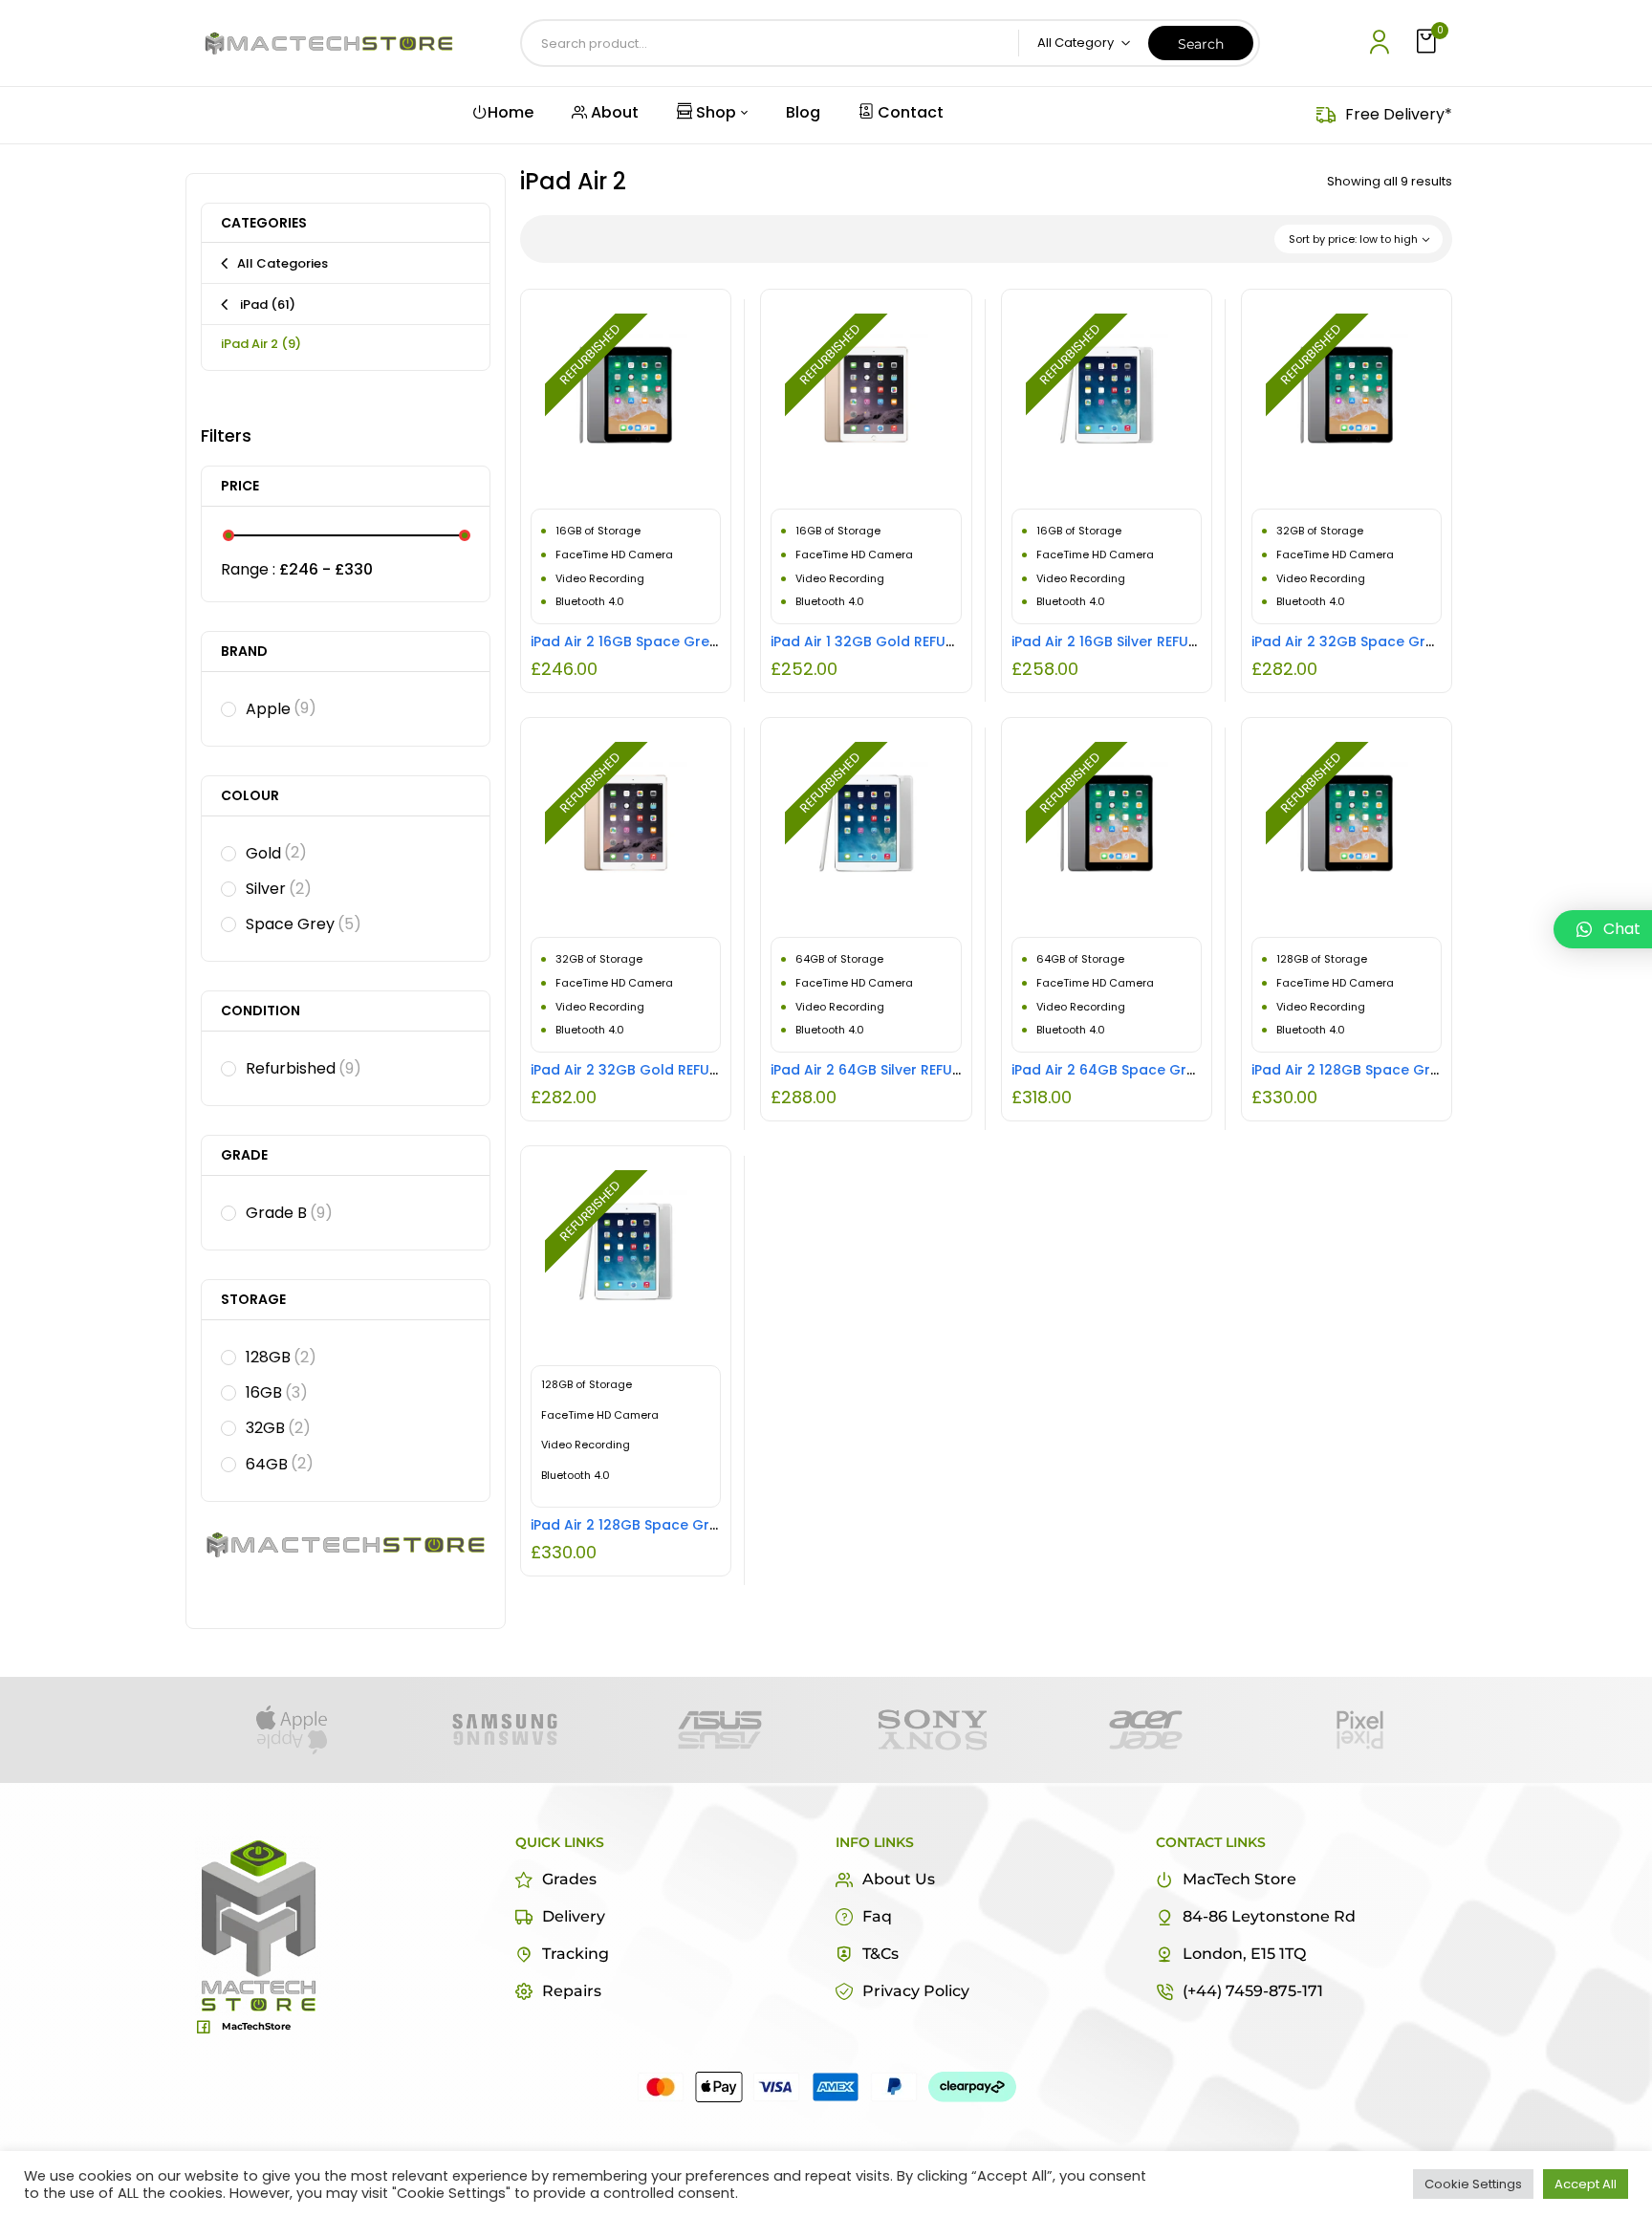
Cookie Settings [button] (1473, 2184)
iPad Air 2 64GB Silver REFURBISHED (889, 1070)
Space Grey (304, 924)
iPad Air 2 (261, 344)
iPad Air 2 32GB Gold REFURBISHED (647, 1070)
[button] (1428, 43)
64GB (280, 1464)
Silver (279, 889)
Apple (281, 709)
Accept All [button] (1586, 2184)
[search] (1201, 43)
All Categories (283, 263)
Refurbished (304, 1068)
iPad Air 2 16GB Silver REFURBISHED (1127, 641)
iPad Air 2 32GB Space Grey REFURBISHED (1391, 641)
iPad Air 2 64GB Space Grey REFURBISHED (1152, 1070)
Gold (276, 853)
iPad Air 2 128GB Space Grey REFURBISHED (1394, 1070)
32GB (278, 1428)
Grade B (289, 1213)
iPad (266, 304)
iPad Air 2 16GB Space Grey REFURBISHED (669, 641)
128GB (281, 1357)
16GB (277, 1392)
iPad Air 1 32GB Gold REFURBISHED (885, 641)
